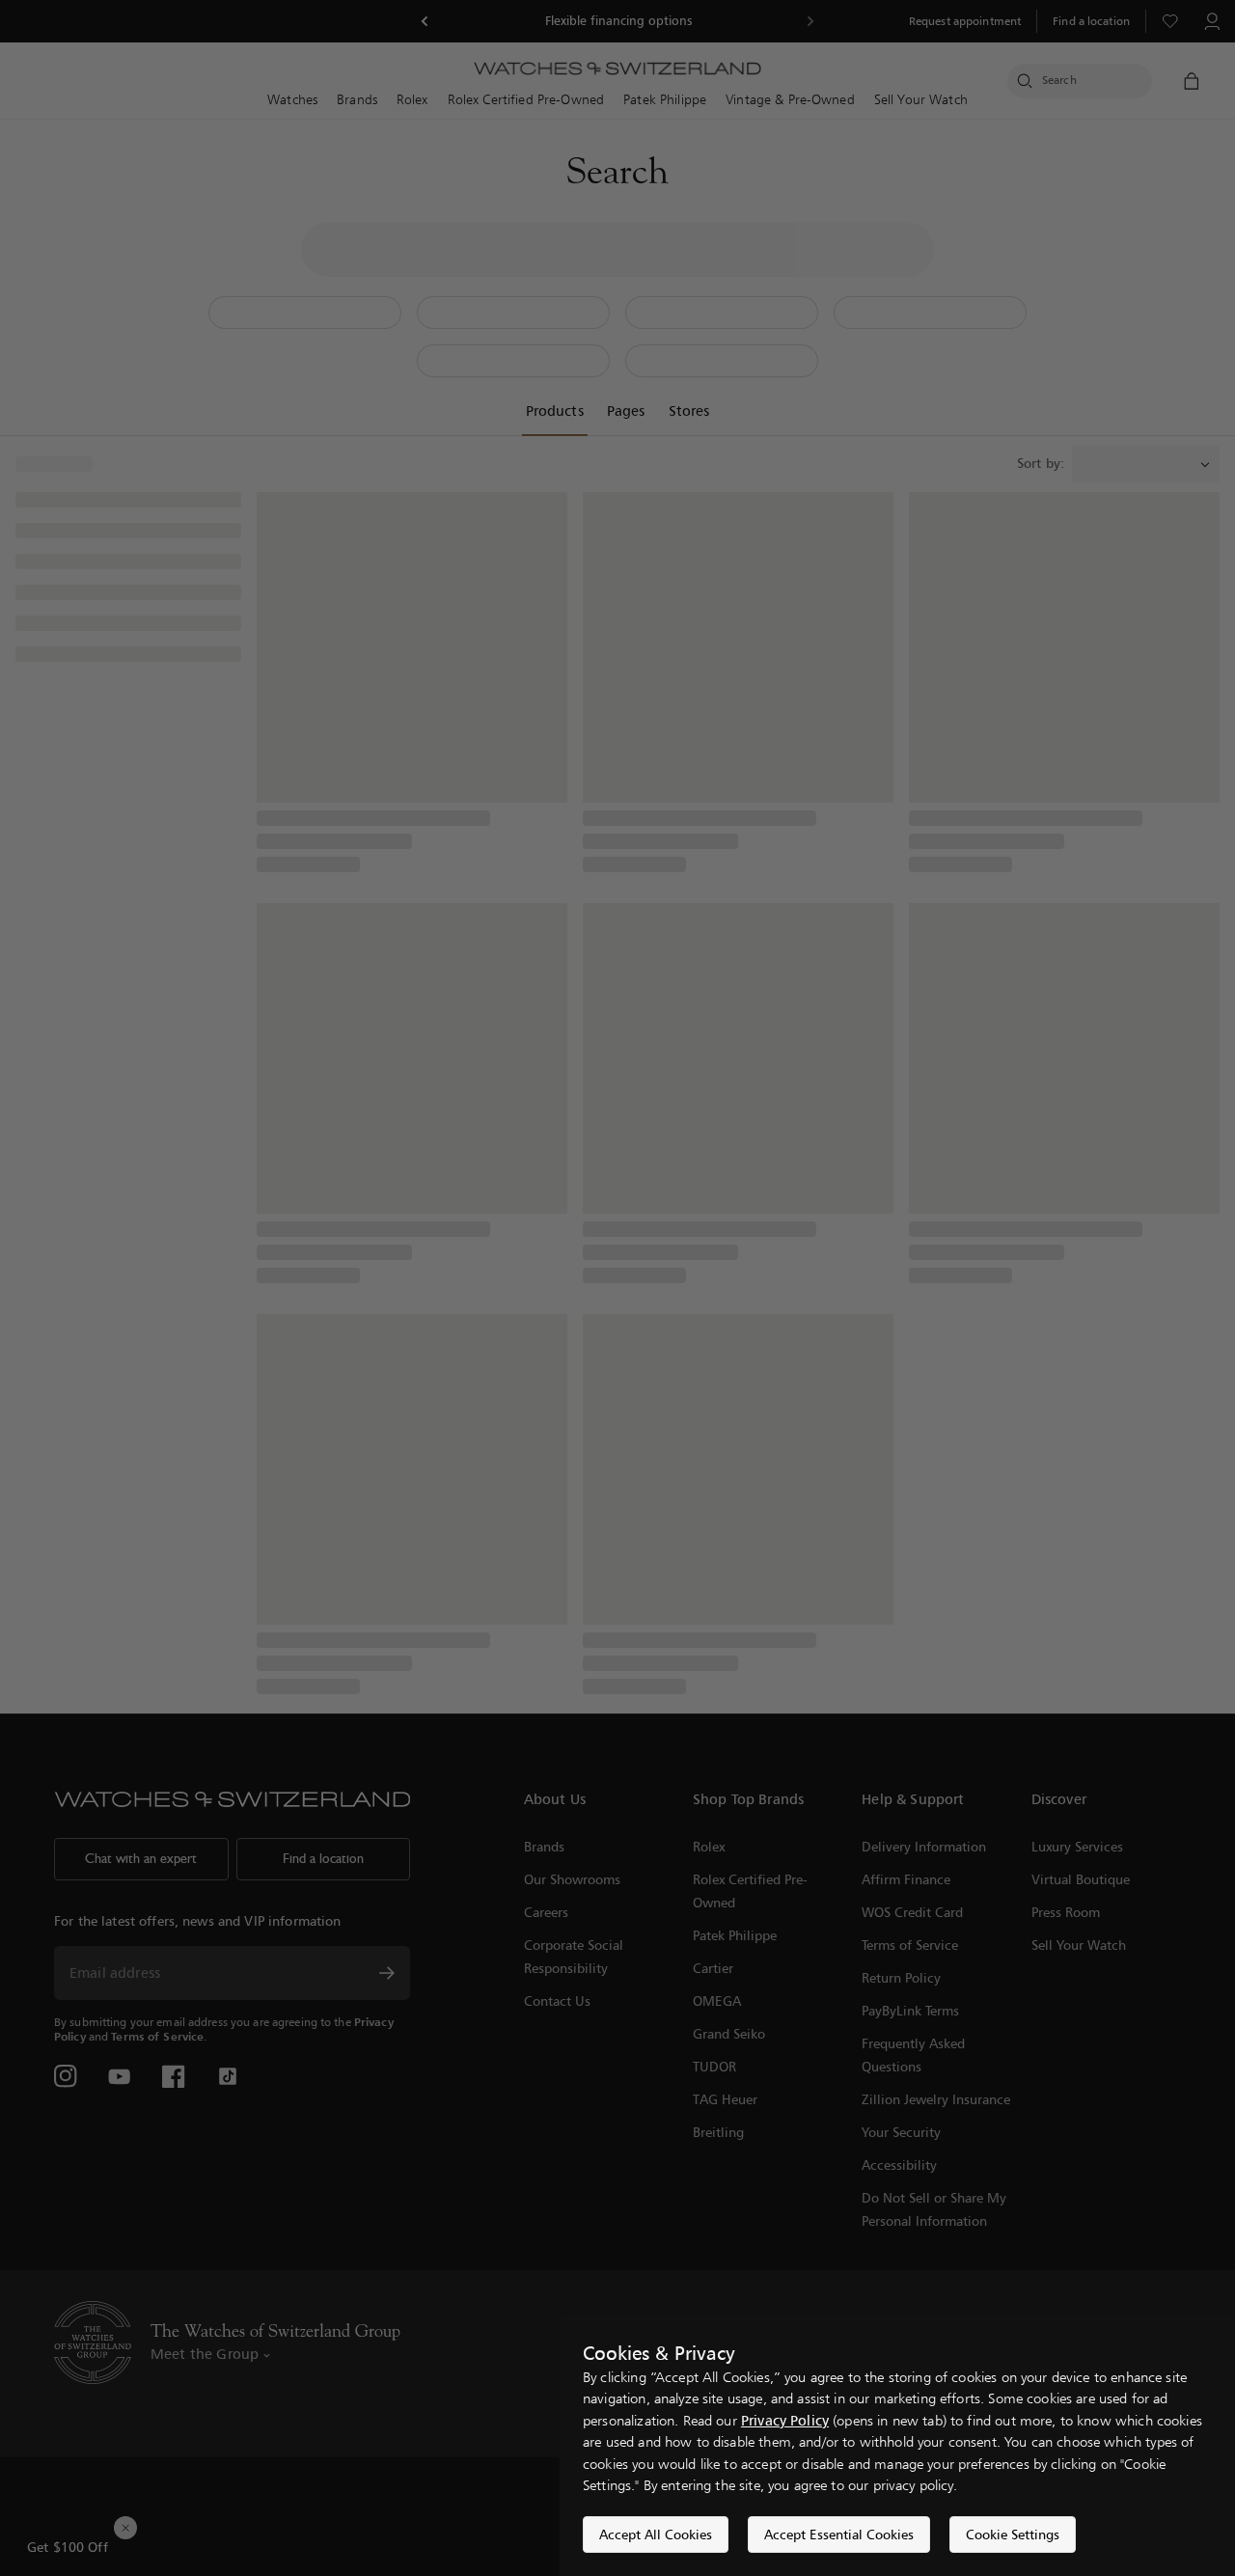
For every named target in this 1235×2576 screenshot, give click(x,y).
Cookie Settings (1013, 2534)
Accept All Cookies (656, 2534)
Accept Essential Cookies (839, 2534)
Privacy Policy (785, 2420)
